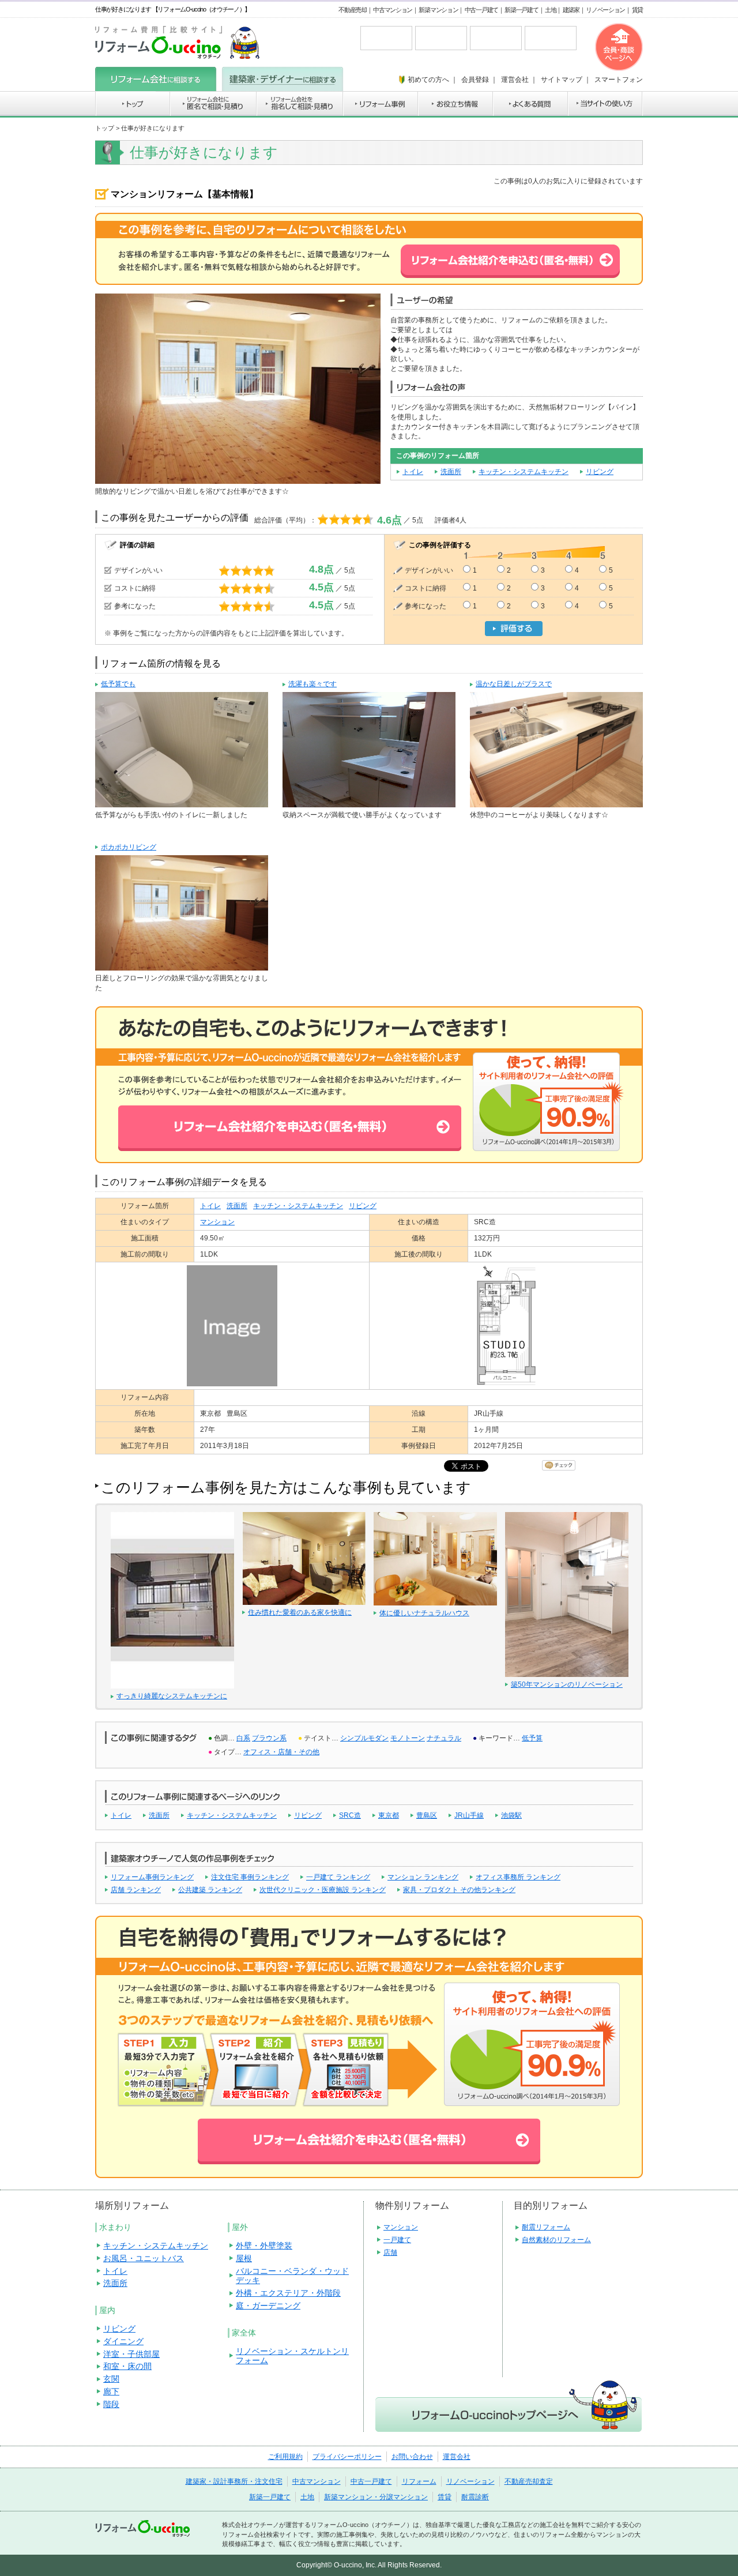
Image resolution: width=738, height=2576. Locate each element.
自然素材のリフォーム (556, 2240)
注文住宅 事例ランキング (250, 1877)
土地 (550, 10)
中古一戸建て (481, 10)
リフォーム (419, 2481)
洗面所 (451, 472)
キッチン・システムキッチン (524, 472)
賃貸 (637, 10)
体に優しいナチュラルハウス (424, 1613)
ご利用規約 (285, 2457)
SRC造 (350, 1815)
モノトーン (408, 1738)
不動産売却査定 (529, 2481)
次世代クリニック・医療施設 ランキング (323, 1890)
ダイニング (123, 2341)
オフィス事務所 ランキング (518, 1877)
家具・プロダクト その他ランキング (459, 1890)
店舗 (390, 2252)
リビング (600, 472)
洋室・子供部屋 (131, 2354)
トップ (105, 128)
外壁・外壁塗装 (264, 2246)
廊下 (111, 2391)
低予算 (532, 1738)
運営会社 (457, 2457)
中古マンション (393, 10)
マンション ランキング (423, 1877)
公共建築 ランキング (210, 1890)
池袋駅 (511, 1815)
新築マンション (438, 10)
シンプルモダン (364, 1738)
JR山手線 (469, 1815)
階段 (111, 2404)
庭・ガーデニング (268, 2306)
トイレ (413, 472)
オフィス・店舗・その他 (281, 1752)
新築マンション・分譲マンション (376, 2497)
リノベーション (605, 10)
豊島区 (427, 1815)
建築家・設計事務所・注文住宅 (234, 2481)
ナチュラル (444, 1738)
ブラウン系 (269, 1738)
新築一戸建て (521, 10)
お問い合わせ (412, 2457)
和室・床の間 (127, 2366)
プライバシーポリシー (347, 2457)
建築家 (571, 10)
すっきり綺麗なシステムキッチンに (172, 1696)
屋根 (244, 2258)
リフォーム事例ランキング (152, 1877)
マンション (217, 1222)
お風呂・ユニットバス (144, 2258)
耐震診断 (475, 2497)
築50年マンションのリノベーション (567, 1684)
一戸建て (397, 2240)
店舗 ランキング (136, 1890)
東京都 (389, 1815)
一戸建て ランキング (338, 1877)
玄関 (111, 2379)
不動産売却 (353, 10)
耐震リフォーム (546, 2227)
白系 (243, 1738)
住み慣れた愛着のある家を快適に (300, 1612)
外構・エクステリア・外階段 (288, 2293)
